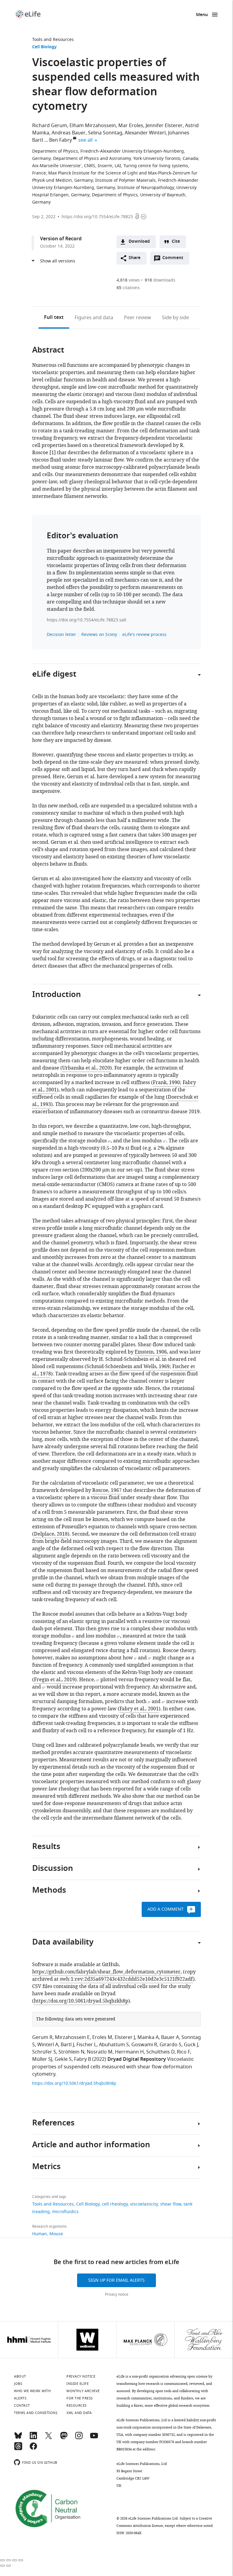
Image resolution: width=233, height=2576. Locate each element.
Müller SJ (42, 2059)
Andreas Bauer (69, 133)
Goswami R (144, 2045)
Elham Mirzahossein (93, 126)
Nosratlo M (100, 2052)
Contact (22, 2405)
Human (40, 2234)
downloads (160, 280)
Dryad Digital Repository (137, 2060)
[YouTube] (94, 2438)
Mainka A (148, 2037)
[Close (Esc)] (2, 2560)
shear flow (171, 2204)
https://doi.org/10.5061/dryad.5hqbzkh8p (81, 2001)
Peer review (138, 318)
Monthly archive (83, 2391)
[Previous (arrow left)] (2, 2566)
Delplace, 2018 (51, 1534)
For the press (80, 2398)
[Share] (8, 2560)
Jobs (18, 2384)
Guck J (191, 2045)
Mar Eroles (131, 126)
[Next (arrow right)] (8, 2566)
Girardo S (171, 2045)
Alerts (20, 2398)
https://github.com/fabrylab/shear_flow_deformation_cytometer (106, 1972)
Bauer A (170, 2037)
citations (128, 288)
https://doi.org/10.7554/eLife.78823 (97, 217)
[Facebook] (33, 2449)
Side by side (176, 318)
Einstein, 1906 (151, 1352)
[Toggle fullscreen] (15, 2560)
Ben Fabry (61, 140)
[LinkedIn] (33, 2438)
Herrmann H (129, 2052)
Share (135, 258)
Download (139, 242)
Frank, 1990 (166, 1083)
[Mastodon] (64, 2438)
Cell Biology (44, 47)
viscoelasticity (144, 2204)
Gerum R (42, 2037)
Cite (176, 242)
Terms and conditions (36, 2413)
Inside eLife (78, 2384)
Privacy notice (117, 2294)
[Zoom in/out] (21, 2560)
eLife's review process (144, 635)
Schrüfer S (44, 2052)
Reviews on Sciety (99, 635)
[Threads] (18, 2449)
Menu (202, 15)
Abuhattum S (114, 2045)
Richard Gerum (50, 126)
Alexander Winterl (145, 133)
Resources (77, 2405)
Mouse (56, 2234)
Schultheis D (160, 2052)
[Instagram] (79, 2438)
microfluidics (65, 2212)
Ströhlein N (71, 2052)
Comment (175, 259)
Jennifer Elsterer (164, 126)
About (20, 2376)
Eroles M (102, 2037)
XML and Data (79, 2413)
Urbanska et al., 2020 (86, 1068)
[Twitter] (49, 2438)
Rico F (183, 2052)
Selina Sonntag (105, 133)
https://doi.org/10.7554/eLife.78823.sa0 (86, 620)
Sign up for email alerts (116, 2280)
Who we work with (32, 2391)
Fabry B (83, 2059)
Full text (54, 318)
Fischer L (86, 2045)
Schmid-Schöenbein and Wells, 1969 (128, 1367)
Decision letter (61, 635)
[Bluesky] (18, 2438)
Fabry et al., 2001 (139, 1709)
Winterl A (48, 2045)
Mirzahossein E (72, 2037)
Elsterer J (125, 2037)
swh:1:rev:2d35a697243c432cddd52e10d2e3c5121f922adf (126, 1979)
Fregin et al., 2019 (54, 1680)
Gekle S (63, 2059)
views (128, 280)
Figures (94, 318)
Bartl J (67, 2045)
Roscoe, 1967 (107, 1490)
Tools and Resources (53, 40)
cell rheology (115, 2204)
